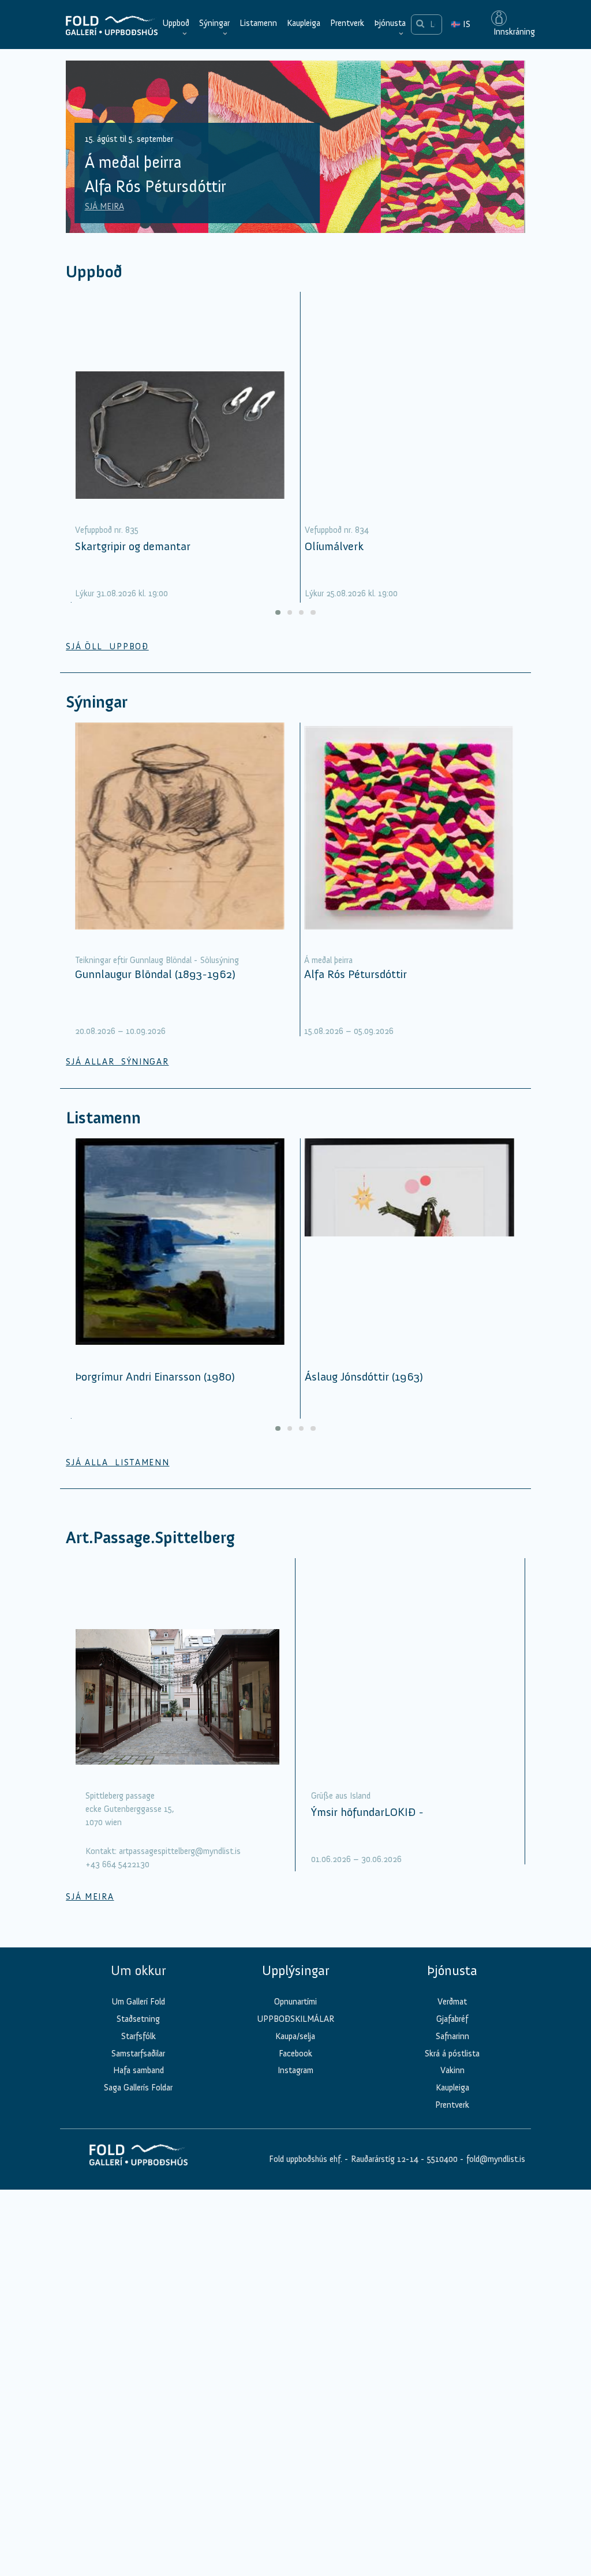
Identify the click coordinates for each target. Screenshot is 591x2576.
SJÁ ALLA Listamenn (117, 1462)
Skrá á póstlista (452, 2054)
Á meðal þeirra (328, 960)
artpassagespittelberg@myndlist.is (180, 1851)
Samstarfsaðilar (138, 2054)
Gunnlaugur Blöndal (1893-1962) (155, 974)
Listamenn (258, 23)
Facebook (295, 2054)
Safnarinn (452, 2036)
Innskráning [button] (513, 32)
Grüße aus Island (341, 1796)
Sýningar (214, 23)
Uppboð (176, 23)
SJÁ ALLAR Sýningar (117, 1062)
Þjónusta (390, 23)
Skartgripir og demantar (133, 546)
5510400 (442, 2159)
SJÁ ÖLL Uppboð (107, 646)
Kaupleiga (304, 23)
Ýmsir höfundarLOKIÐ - (367, 1812)
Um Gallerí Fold (138, 2002)
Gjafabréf (452, 2019)
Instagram (295, 2070)
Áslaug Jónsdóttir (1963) (364, 1377)
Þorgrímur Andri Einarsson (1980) (155, 1377)
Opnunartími (295, 2002)
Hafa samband (139, 2070)
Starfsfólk (139, 2036)
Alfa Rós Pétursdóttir (356, 974)
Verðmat (452, 2002)
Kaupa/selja (295, 2036)
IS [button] (461, 24)
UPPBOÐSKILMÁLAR (295, 2019)
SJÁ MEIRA (104, 206)
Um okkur (138, 1970)
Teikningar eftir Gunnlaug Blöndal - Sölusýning (157, 960)
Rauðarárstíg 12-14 (384, 2159)
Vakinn (452, 2070)
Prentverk (347, 23)
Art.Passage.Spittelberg (150, 1538)
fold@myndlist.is (496, 2159)
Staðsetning (138, 2019)
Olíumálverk (334, 546)
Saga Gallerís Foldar (138, 2088)
